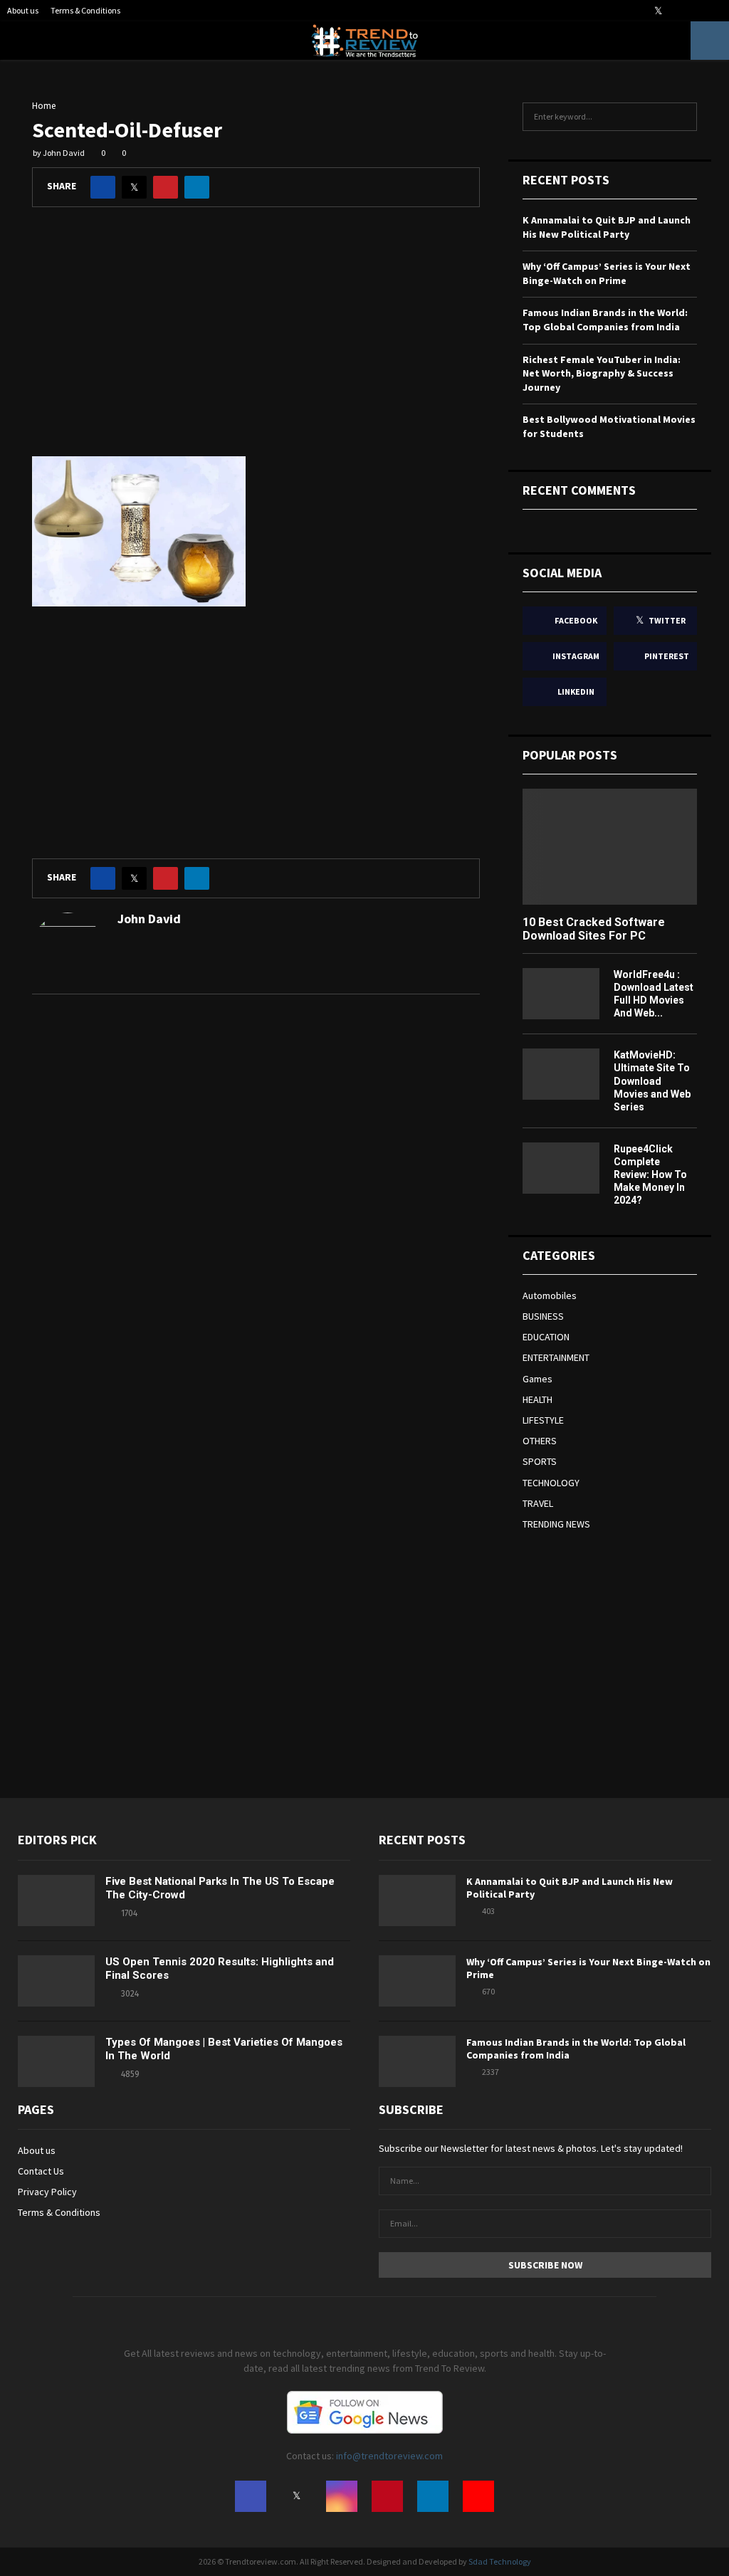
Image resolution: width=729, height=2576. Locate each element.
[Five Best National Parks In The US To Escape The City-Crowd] (56, 1901)
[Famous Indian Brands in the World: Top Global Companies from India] (417, 2061)
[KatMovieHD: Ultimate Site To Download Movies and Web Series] (561, 1074)
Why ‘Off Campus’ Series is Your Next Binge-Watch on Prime (607, 273)
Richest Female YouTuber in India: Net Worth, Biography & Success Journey (602, 373)
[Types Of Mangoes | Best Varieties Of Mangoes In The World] (56, 2061)
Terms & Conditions (85, 10)
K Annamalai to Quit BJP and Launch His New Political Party (607, 227)
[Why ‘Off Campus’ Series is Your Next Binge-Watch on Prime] (417, 1981)
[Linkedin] (433, 2496)
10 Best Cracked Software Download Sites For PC (594, 929)
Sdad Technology (500, 2561)
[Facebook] (251, 2496)
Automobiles (550, 1295)
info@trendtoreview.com (389, 2456)
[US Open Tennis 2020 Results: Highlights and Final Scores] (56, 1981)
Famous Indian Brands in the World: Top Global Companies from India (605, 320)
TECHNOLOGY (551, 1483)
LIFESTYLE (543, 1420)
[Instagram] (342, 2496)
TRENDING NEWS (556, 1524)
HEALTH (537, 1399)
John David (64, 153)
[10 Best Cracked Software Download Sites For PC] (610, 847)
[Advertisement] (256, 342)
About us (23, 10)
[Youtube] (478, 2496)
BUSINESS (543, 1316)
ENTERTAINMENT (556, 1357)
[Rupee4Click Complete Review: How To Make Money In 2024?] (561, 1168)
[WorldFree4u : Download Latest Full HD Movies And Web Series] (561, 994)
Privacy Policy (47, 2192)
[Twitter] (296, 2496)
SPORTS (540, 1461)
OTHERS (540, 1441)
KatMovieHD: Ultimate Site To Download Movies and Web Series (652, 1081)
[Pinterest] (387, 2496)
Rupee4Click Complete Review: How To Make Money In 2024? (650, 1174)
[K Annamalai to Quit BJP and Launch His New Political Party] (417, 1901)
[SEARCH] (682, 117)
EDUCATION (546, 1337)
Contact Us (41, 2171)
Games (537, 1379)
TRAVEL (538, 1503)
